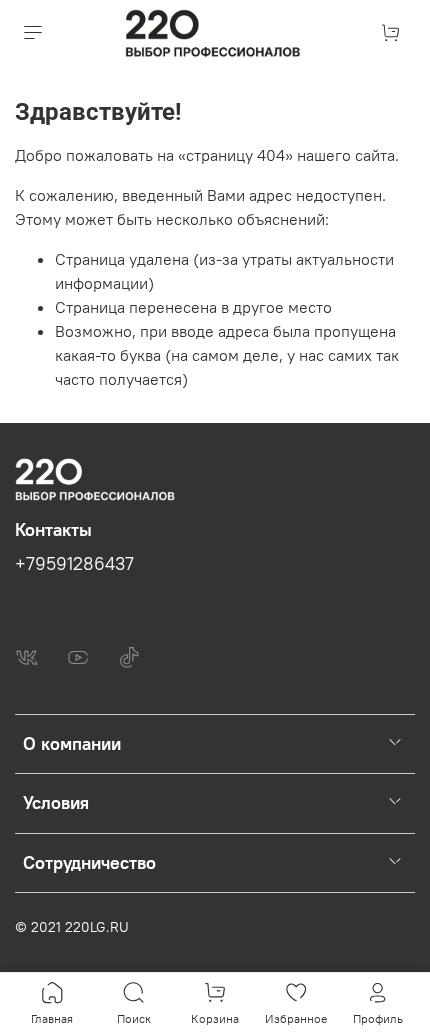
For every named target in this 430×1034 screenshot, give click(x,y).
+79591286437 (74, 564)
